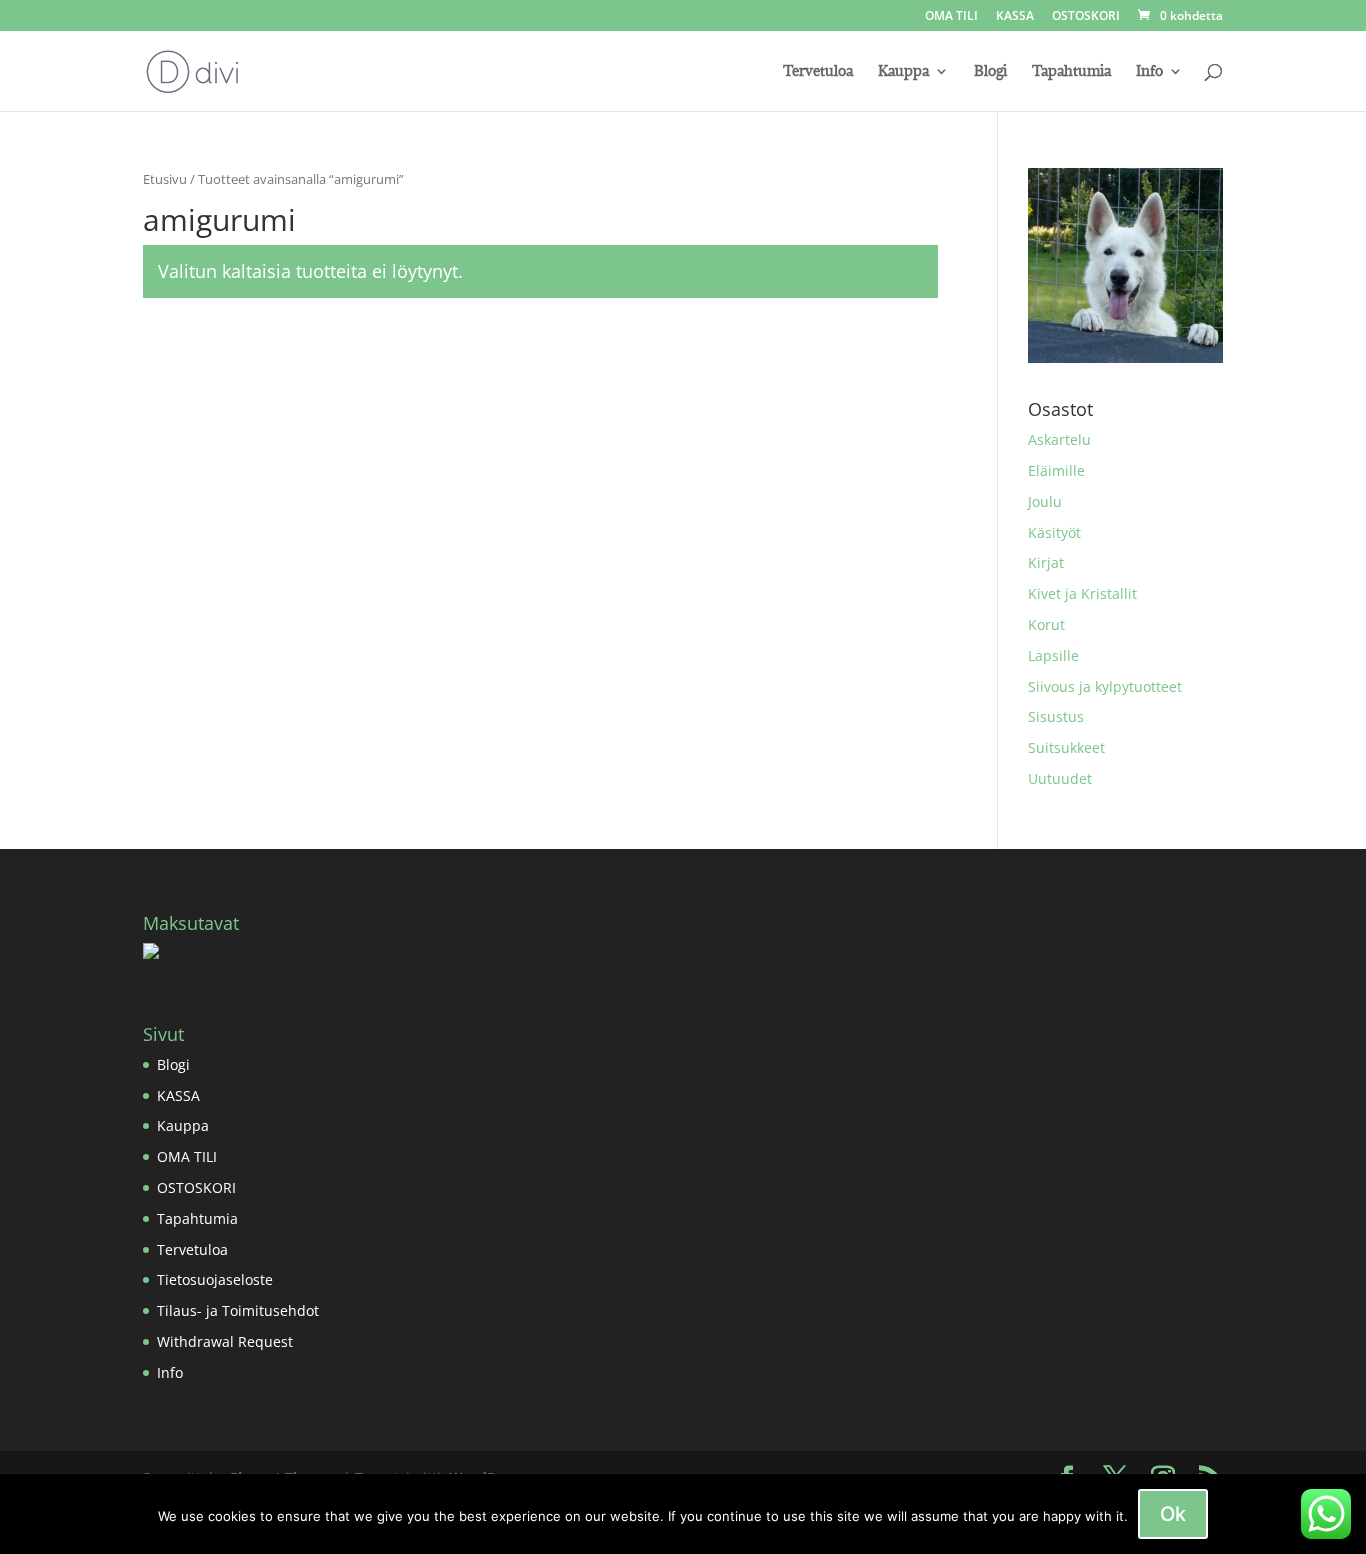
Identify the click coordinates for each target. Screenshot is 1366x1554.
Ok (1173, 1514)
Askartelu (1059, 439)
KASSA (1015, 17)
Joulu (1045, 501)
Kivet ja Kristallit (1082, 593)
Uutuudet (1060, 778)
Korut (1046, 624)
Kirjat (1046, 562)
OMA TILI (951, 17)
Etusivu (165, 179)
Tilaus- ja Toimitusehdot (238, 1310)
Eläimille (1056, 470)
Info (1149, 72)
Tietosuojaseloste (215, 1279)
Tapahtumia (1071, 72)
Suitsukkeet (1066, 747)
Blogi (990, 72)
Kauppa (903, 72)
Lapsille (1053, 655)
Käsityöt (1054, 532)
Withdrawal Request (225, 1341)
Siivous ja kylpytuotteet (1105, 686)
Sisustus (1056, 716)
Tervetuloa (818, 72)
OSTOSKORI (1086, 17)
